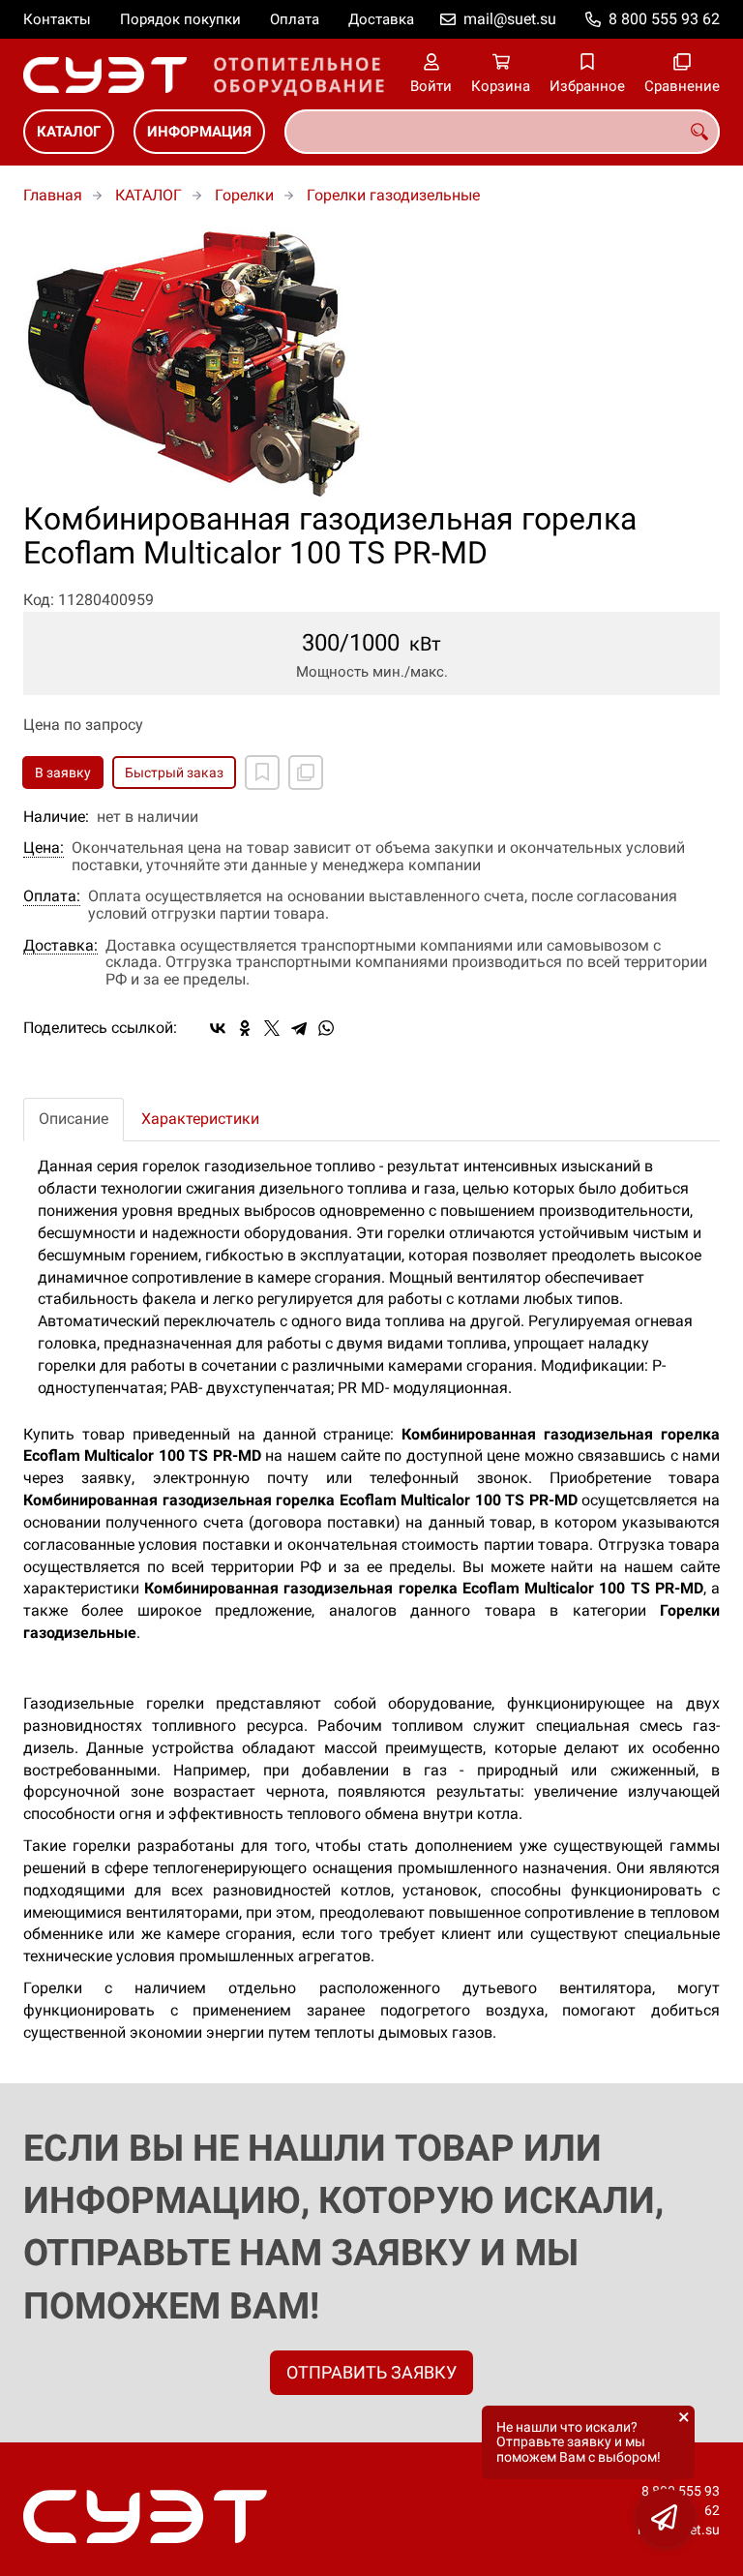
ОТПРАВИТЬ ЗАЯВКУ (371, 2372)
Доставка (381, 19)
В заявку (63, 773)
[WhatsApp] (326, 1028)
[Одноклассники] (245, 1028)
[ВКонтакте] (218, 1028)
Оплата (295, 19)
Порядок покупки (180, 19)
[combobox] (502, 132)
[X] (272, 1028)
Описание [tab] (74, 1119)
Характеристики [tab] (200, 1119)
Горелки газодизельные (393, 195)
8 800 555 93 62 (664, 19)
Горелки (244, 195)
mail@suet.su (510, 19)
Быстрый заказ (174, 773)
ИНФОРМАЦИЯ (199, 132)
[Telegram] (299, 1028)
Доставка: (60, 946)
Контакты (57, 19)
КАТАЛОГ (69, 132)
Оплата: (52, 896)
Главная (53, 195)
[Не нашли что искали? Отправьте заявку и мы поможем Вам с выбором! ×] (666, 2518)
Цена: (44, 848)
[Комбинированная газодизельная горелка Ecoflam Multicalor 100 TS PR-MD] (371, 364)
